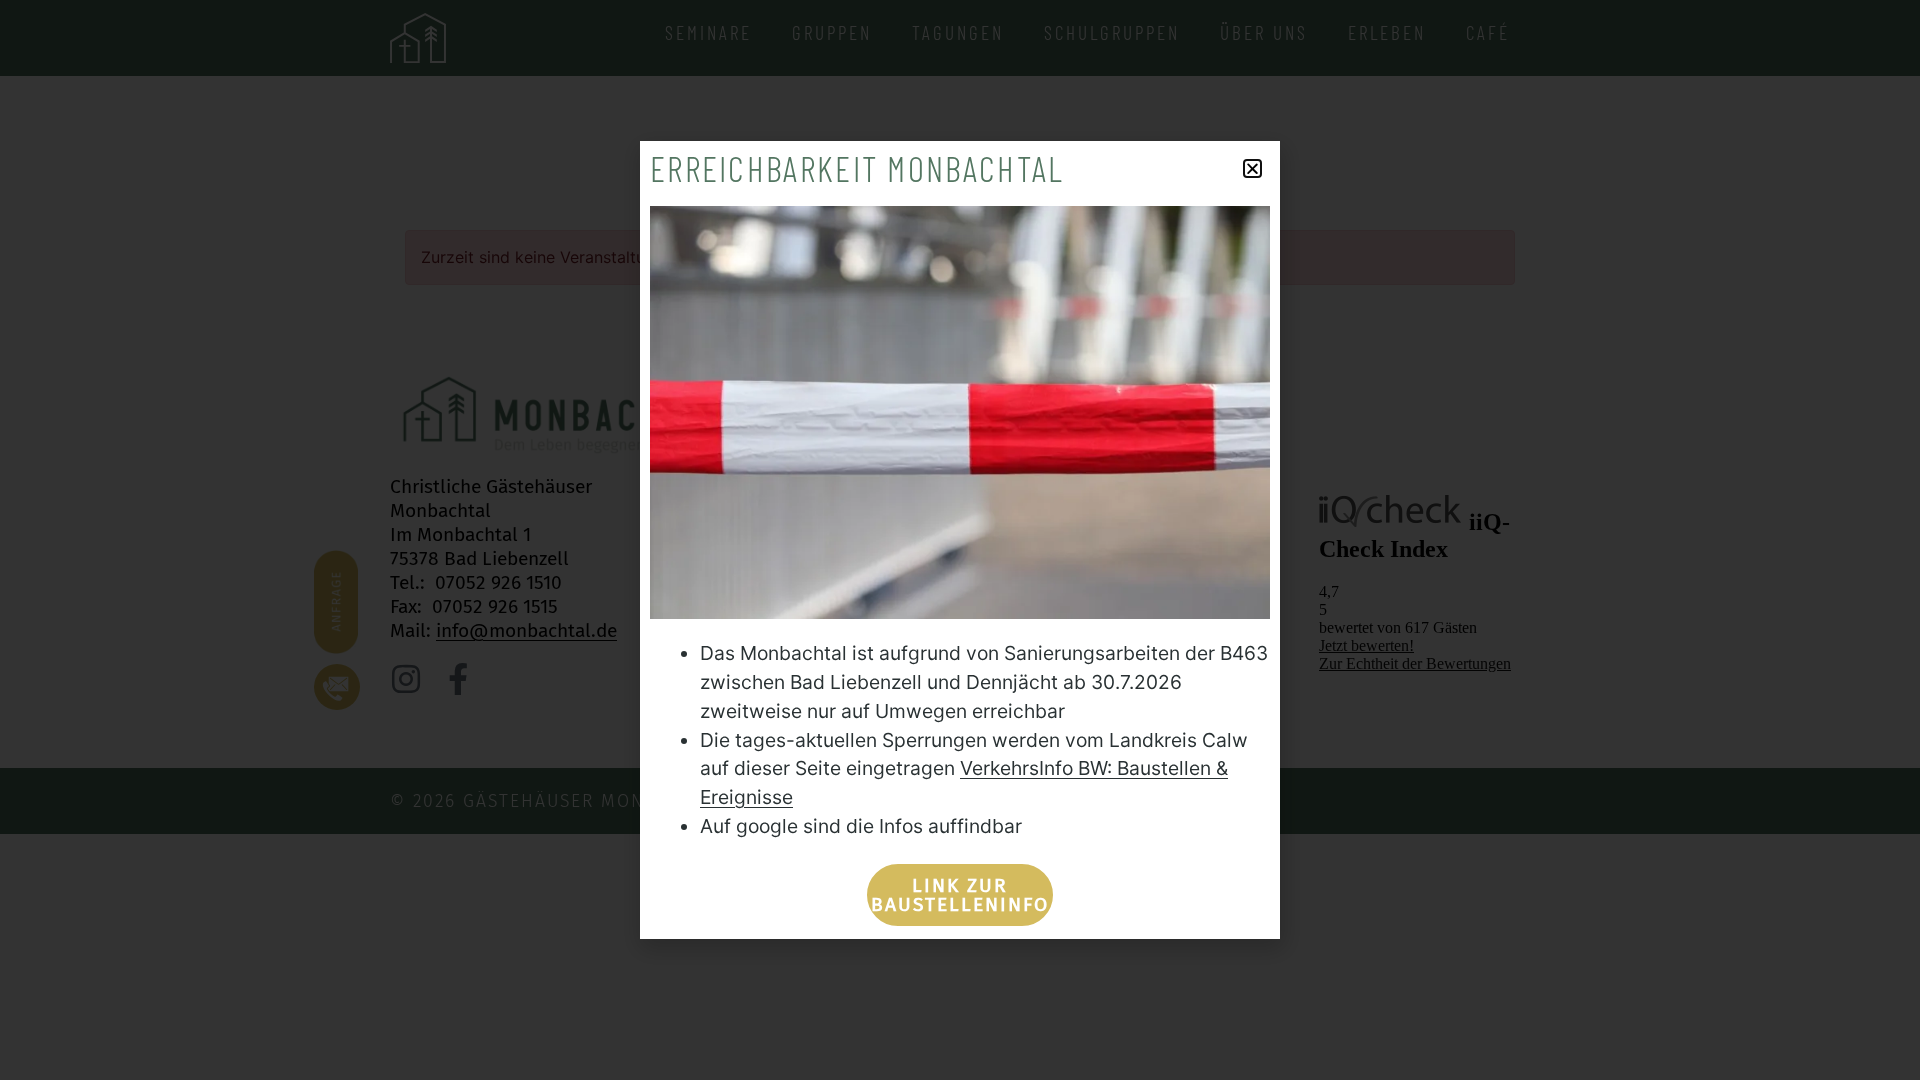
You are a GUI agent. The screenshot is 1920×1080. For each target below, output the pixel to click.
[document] (960, 540)
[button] (1252, 168)
